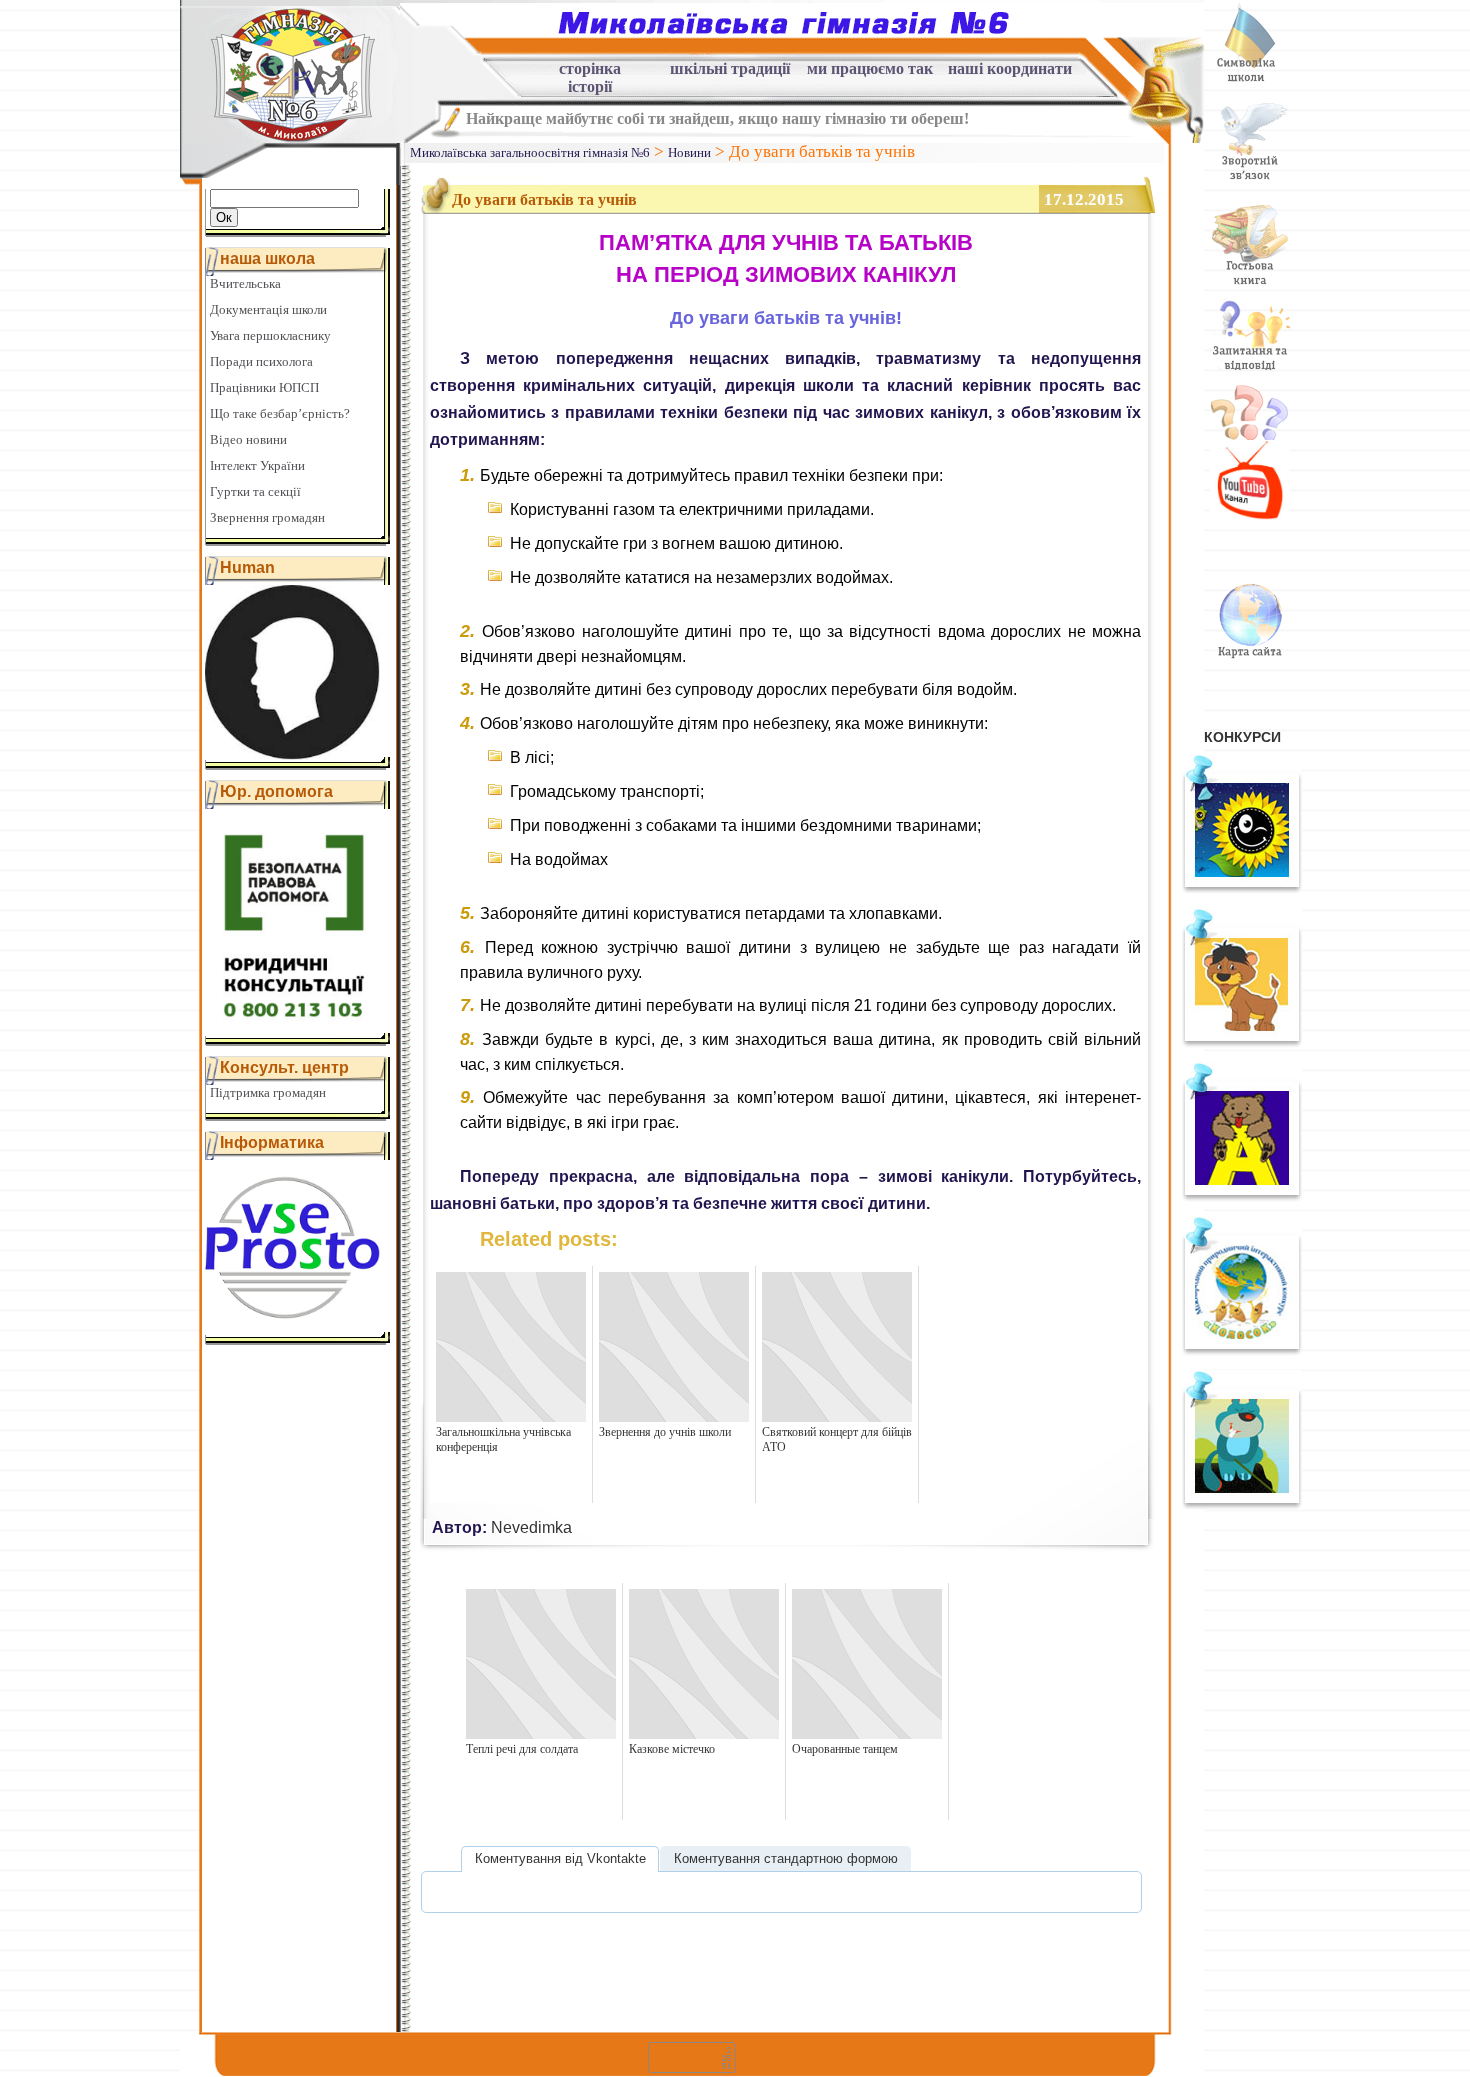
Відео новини (248, 439)
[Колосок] (1242, 1351)
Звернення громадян (267, 517)
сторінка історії (590, 71)
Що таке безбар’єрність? (280, 413)
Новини (689, 152)
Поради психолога (261, 361)
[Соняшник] (1242, 889)
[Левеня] (1242, 1043)
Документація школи (268, 309)
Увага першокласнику (270, 335)
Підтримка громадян (268, 1092)
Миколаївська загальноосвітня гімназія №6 (530, 152)
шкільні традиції (730, 69)
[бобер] (1242, 1505)
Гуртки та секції (255, 491)
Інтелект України (257, 465)
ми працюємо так (870, 69)
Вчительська (245, 283)
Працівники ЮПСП (264, 387)
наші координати (1010, 69)
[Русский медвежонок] (1242, 1197)
